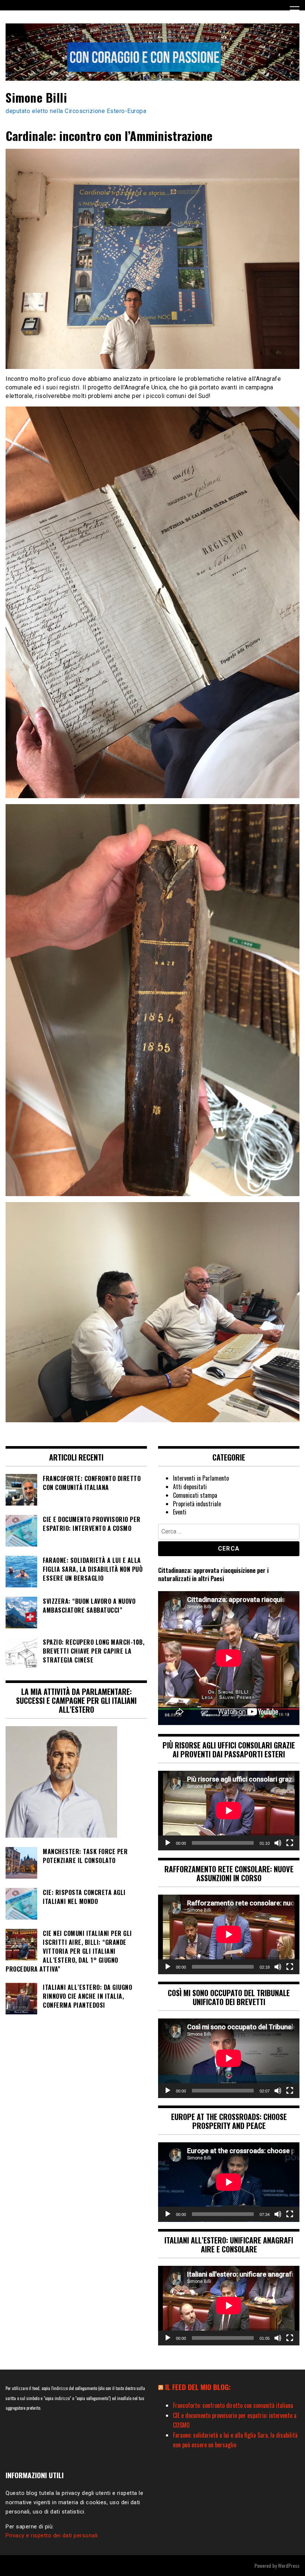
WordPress (289, 2565)
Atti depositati (190, 1487)
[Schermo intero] (290, 1843)
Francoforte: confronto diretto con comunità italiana (233, 2405)
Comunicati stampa (195, 1495)
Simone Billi (36, 97)
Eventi (180, 1512)
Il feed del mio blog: (198, 2387)
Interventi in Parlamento (201, 1478)
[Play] (168, 1843)
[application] (229, 1811)
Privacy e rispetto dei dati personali (52, 2535)
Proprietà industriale (197, 1504)
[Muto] (278, 1843)
